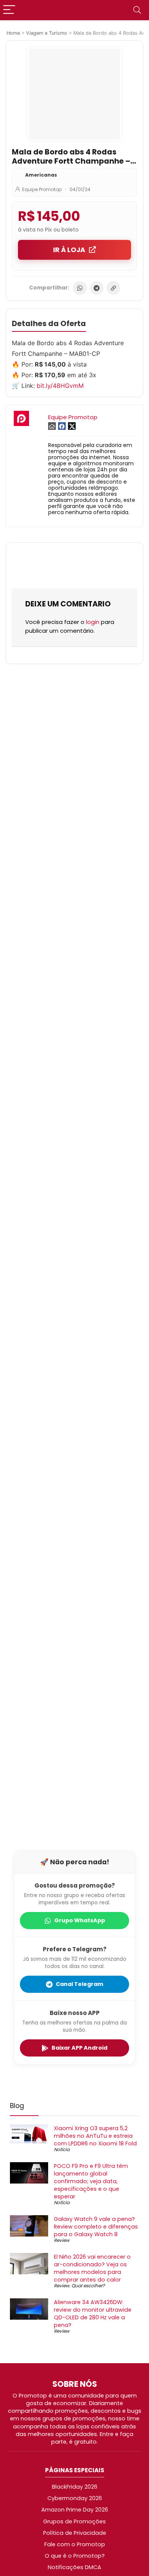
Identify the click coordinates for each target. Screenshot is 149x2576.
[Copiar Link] (113, 288)
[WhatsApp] (80, 288)
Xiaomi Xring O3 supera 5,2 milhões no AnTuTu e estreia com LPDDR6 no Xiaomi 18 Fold (95, 2136)
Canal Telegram (79, 1984)
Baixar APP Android (79, 2048)
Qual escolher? (88, 2286)
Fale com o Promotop (75, 2544)
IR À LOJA (69, 250)
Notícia (62, 2149)
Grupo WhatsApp (80, 1920)
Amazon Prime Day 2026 (75, 2510)
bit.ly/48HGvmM (60, 386)
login (93, 622)
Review (62, 2240)
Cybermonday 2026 (75, 2498)
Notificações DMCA (74, 2567)
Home (13, 33)
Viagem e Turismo (47, 33)
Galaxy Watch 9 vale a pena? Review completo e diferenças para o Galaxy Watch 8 (96, 2227)
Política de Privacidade (75, 2533)
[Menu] (9, 10)
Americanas (41, 175)
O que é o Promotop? (75, 2556)
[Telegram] (97, 288)
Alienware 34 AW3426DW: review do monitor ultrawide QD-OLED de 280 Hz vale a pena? (93, 2314)
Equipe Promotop (42, 189)
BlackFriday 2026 (75, 2487)
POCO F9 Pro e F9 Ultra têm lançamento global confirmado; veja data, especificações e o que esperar (91, 2181)
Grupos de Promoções (74, 2521)
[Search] (137, 10)
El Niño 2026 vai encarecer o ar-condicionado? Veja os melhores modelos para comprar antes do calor (92, 2268)
